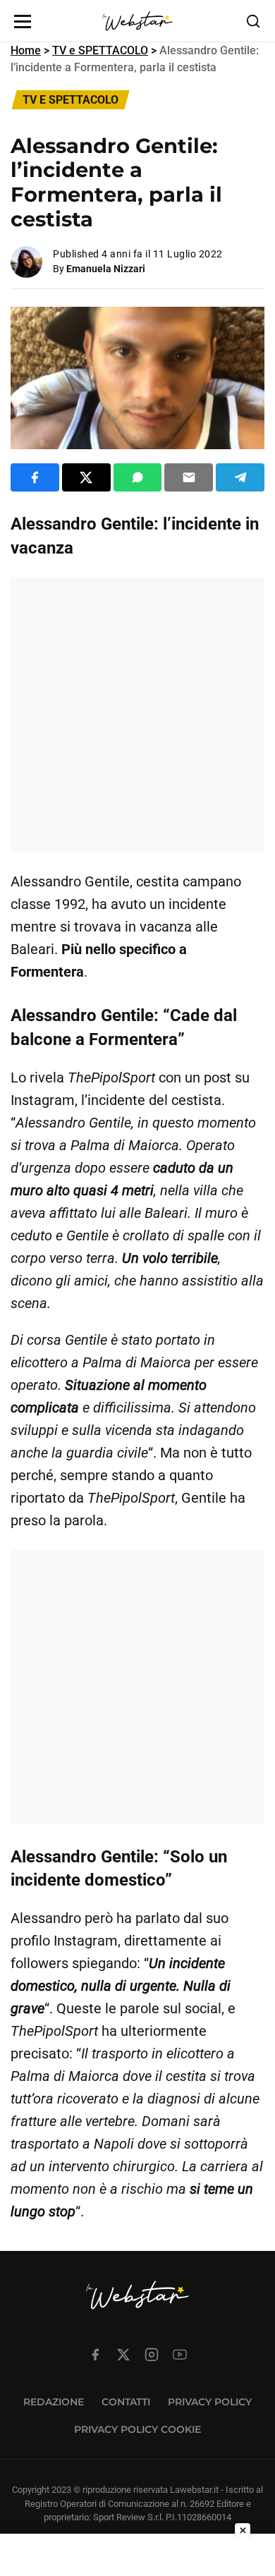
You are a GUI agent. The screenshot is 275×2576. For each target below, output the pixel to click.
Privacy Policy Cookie (137, 2429)
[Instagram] (152, 2355)
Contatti (126, 2402)
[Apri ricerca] (253, 21)
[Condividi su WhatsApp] (138, 477)
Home (26, 50)
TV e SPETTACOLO (100, 50)
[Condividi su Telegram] (240, 477)
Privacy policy (210, 2402)
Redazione (54, 2402)
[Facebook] (95, 2355)
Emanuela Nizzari (106, 269)
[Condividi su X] (86, 477)
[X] (123, 2355)
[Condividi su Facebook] (35, 477)
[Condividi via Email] (189, 477)
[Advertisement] (137, 715)
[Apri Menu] (23, 22)
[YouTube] (180, 2355)
